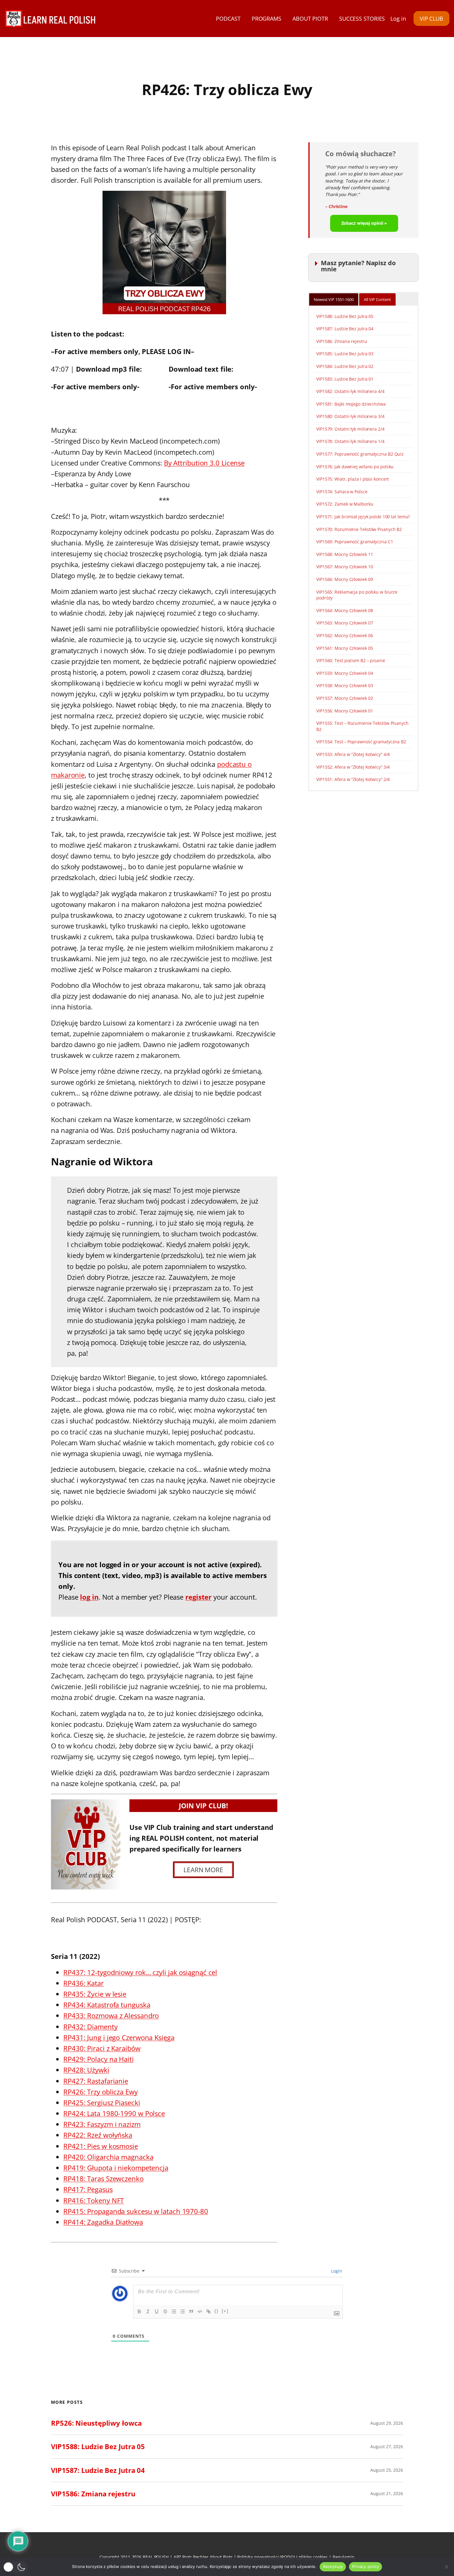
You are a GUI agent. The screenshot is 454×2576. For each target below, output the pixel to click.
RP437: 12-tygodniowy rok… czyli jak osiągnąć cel (140, 1972)
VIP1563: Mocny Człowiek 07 (345, 623)
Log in (398, 19)
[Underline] (157, 2311)
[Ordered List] (174, 2311)
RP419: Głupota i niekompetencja (116, 2168)
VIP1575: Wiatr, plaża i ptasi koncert (353, 479)
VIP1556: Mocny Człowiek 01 (345, 711)
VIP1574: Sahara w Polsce (342, 492)
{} (216, 2311)
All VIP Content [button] (377, 299)
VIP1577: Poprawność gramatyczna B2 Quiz (360, 454)
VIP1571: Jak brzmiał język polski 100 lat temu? (363, 517)
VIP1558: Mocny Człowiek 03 (345, 685)
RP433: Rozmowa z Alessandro (111, 2015)
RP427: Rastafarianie (96, 2081)
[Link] (208, 2311)
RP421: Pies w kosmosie (101, 2146)
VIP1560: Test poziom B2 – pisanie (351, 660)
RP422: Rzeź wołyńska (98, 2135)
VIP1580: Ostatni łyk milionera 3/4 (350, 416)
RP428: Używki (86, 2070)
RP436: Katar (84, 1983)
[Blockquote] (191, 2311)
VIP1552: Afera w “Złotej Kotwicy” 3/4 (353, 767)
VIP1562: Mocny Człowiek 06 (345, 635)
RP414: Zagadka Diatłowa (103, 2222)
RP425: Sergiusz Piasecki (102, 2102)
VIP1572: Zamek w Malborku (345, 504)
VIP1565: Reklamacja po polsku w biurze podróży (357, 595)
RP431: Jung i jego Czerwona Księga (119, 2037)
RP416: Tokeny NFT (94, 2200)
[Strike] (165, 2311)
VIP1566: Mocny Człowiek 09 (345, 579)
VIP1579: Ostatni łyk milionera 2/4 (350, 429)
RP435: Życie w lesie (95, 1994)
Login (336, 2271)
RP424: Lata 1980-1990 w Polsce (114, 2113)
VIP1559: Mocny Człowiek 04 (345, 673)
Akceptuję (333, 2566)
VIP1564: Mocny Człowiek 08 (345, 610)
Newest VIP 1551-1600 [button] (334, 299)
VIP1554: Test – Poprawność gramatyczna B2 (361, 742)
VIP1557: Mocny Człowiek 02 (345, 698)
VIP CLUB (431, 19)
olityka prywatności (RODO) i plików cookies (284, 2557)
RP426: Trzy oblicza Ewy (101, 2092)
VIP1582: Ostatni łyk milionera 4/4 (350, 391)
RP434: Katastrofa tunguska (107, 2005)
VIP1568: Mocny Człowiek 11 (345, 554)
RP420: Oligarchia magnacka (108, 2157)
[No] (446, 2567)
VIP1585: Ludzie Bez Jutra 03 (345, 354)
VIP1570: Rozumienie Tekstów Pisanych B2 (359, 529)
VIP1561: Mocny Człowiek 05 (345, 648)
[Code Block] (200, 2311)
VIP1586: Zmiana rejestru (342, 341)
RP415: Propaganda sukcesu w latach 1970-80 (136, 2211)
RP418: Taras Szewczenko (103, 2178)
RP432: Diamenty (90, 2027)
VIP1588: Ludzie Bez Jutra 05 (345, 316)
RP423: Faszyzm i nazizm (102, 2124)
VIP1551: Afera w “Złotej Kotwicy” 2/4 (353, 779)
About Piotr (221, 2557)
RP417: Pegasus (88, 2189)
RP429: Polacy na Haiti (99, 2059)
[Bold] (139, 2311)
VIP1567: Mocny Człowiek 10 (345, 567)
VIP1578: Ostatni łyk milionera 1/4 (350, 441)
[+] (225, 2311)
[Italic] (148, 2311)
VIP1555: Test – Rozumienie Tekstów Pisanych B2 (362, 726)
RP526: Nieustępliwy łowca (96, 2423)
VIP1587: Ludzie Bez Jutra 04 (345, 329)
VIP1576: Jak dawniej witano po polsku (355, 467)
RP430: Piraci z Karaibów (102, 2048)
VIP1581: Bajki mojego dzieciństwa (351, 404)
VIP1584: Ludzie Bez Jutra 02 (345, 366)
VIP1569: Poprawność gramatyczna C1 (355, 542)
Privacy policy (366, 2566)
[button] (15, 2567)
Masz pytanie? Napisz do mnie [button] (358, 266)
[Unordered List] (183, 2311)
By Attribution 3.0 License (204, 463)
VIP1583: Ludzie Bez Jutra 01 (345, 379)
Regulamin (344, 2557)
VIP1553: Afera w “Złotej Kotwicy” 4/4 (353, 754)
